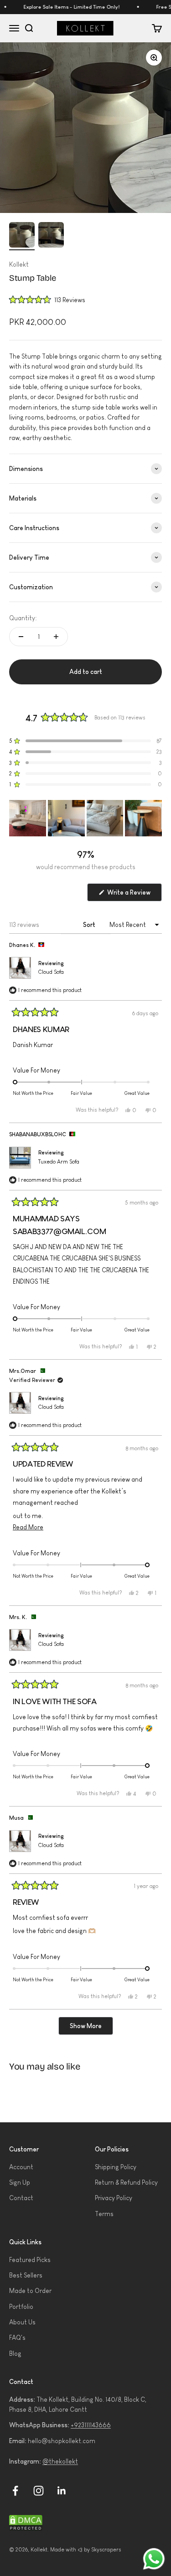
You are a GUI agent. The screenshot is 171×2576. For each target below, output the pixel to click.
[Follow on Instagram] (39, 2491)
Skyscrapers (106, 2550)
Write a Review (134, 895)
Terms (104, 2214)
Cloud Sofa (51, 972)
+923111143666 (91, 2425)
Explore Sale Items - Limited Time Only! (66, 7)
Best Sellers (26, 2275)
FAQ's (17, 2338)
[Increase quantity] (56, 637)
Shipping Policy (116, 2167)
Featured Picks (30, 2260)
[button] (47, 299)
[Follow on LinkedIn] (62, 2491)
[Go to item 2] (51, 236)
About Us (22, 2322)
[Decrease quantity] (21, 637)
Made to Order (30, 2291)
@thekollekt (60, 2461)
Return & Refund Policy (126, 2182)
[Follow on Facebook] (15, 2491)
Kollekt (19, 264)
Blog (15, 2353)
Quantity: (23, 618)
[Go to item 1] (22, 236)
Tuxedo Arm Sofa (59, 1162)
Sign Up (20, 2182)
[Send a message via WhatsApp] (154, 2559)
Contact (21, 2198)
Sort (90, 925)
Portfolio (21, 2307)
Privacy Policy (114, 2198)
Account (21, 2167)
